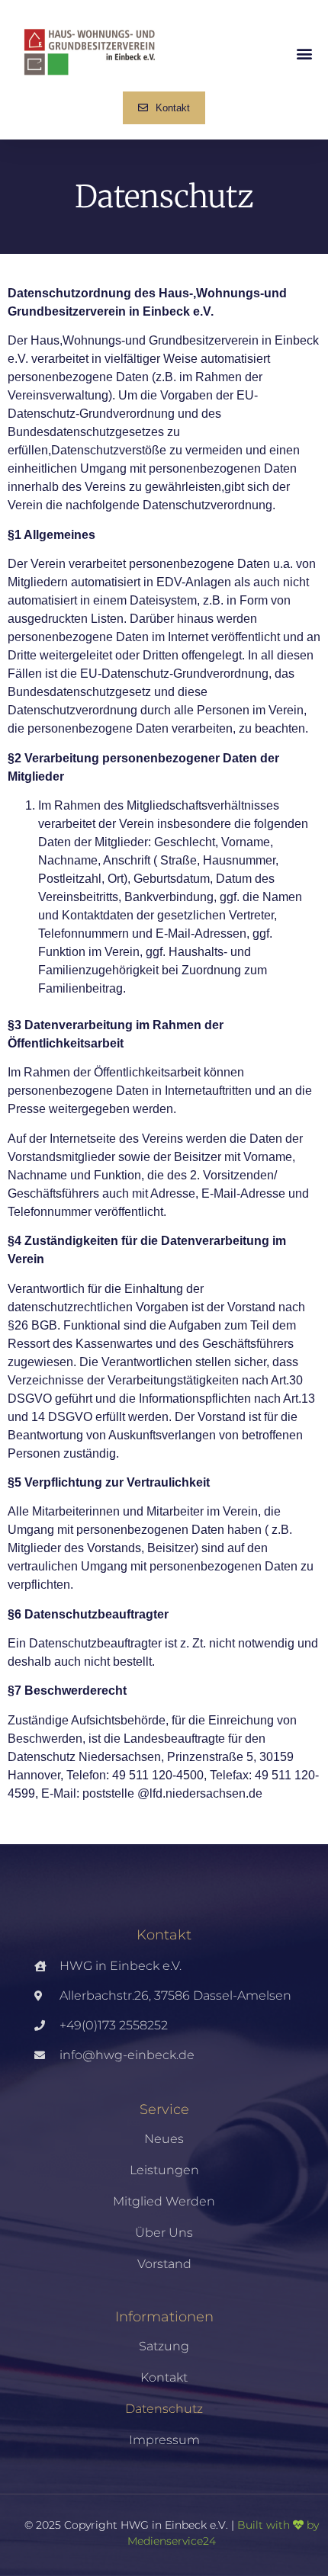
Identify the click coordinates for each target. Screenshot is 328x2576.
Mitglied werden (164, 2201)
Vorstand (164, 2264)
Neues (164, 2139)
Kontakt (164, 2377)
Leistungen (164, 2170)
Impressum (164, 2440)
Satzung (164, 2346)
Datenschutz (164, 2409)
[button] (304, 54)
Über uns (164, 2233)
